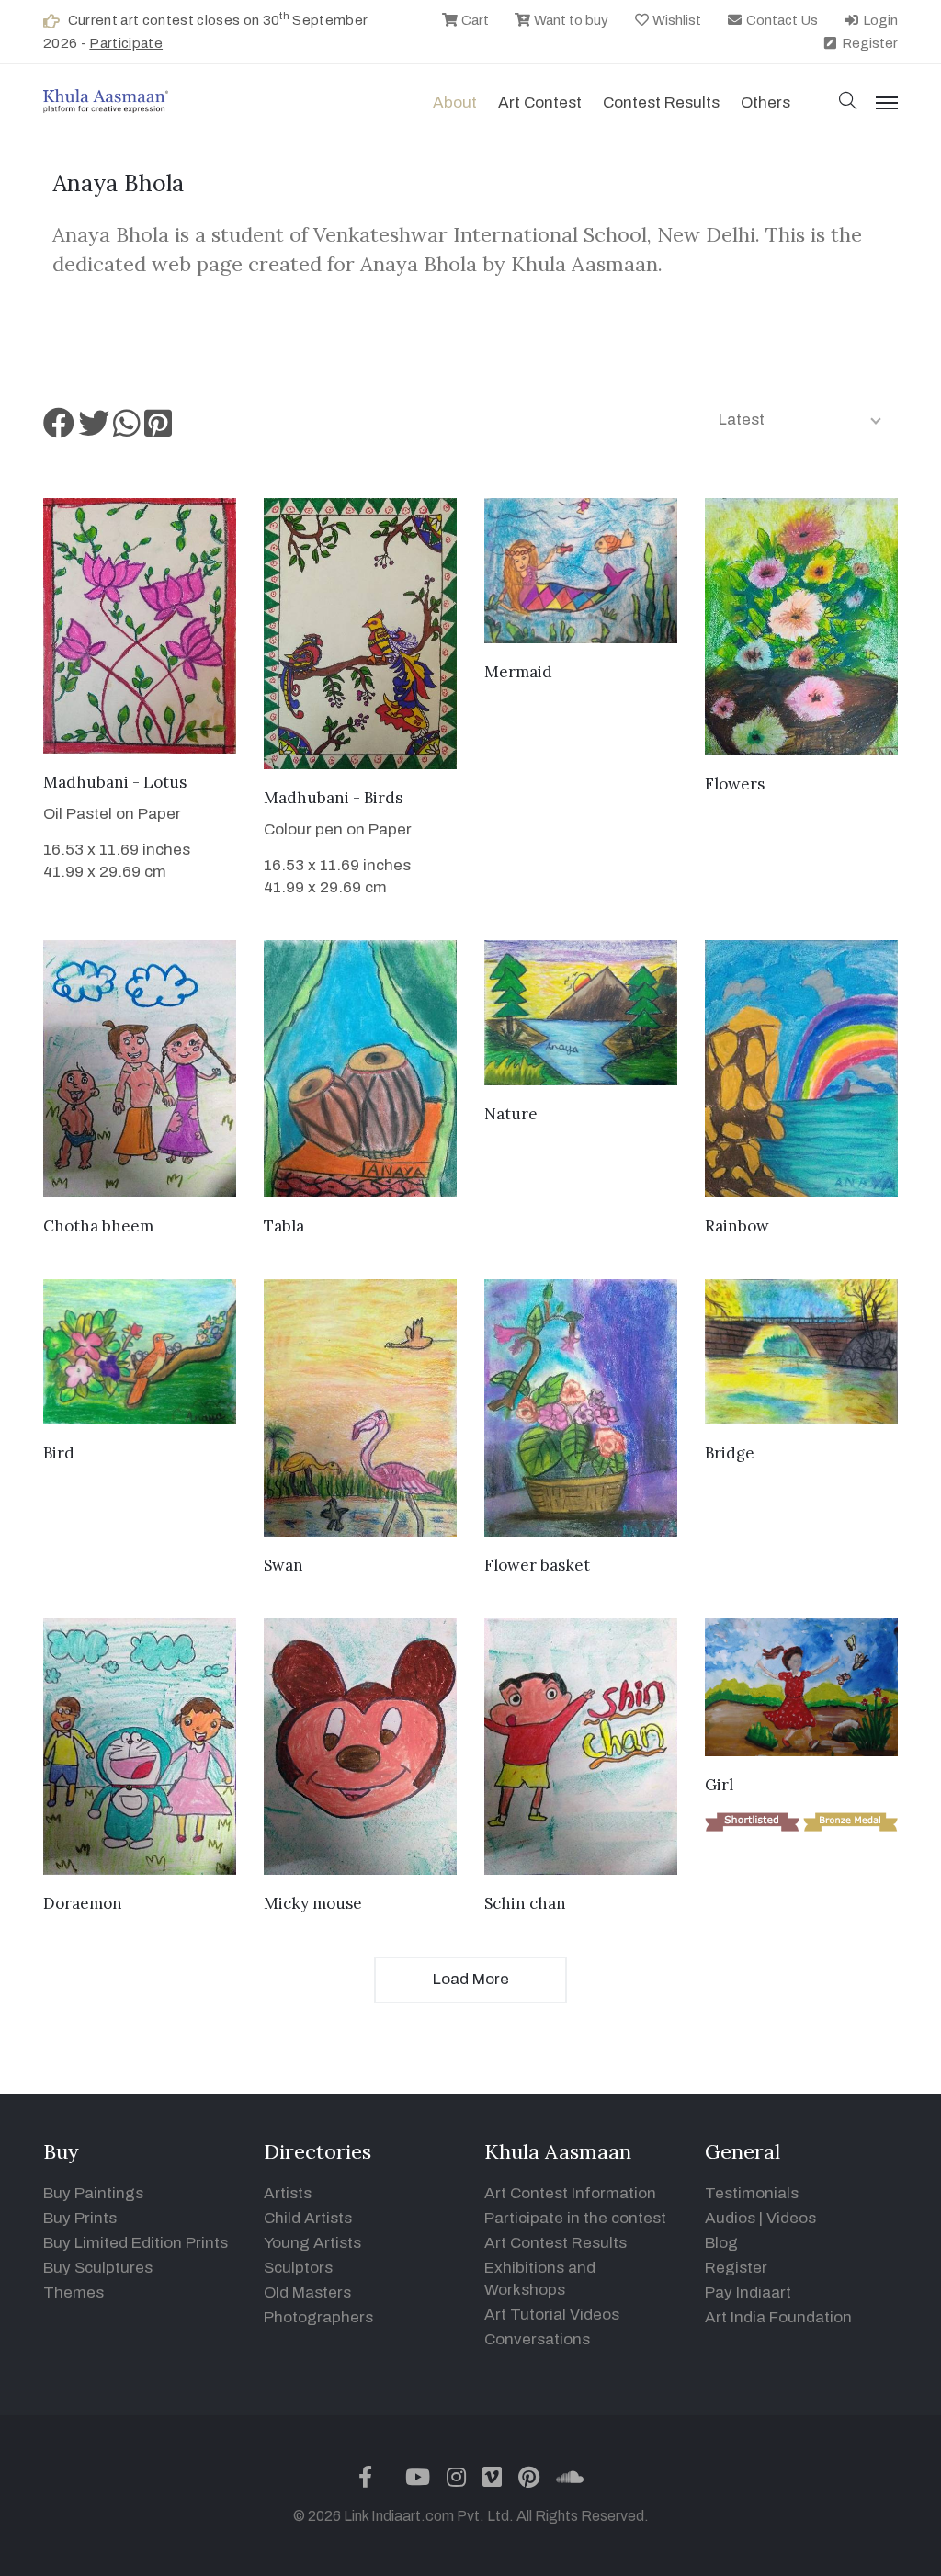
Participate (126, 43)
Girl (719, 1785)
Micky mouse (313, 1903)
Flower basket (537, 1565)
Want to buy (570, 20)
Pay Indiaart (748, 2292)
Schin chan (525, 1903)
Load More (471, 1979)
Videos (791, 2218)
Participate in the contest (575, 2218)
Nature (511, 1114)
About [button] (455, 102)
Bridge (730, 1453)
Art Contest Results (556, 2243)
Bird (59, 1453)
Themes (74, 2292)
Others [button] (765, 102)
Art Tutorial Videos (552, 2315)
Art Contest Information (570, 2193)
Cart (474, 20)
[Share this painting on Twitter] (94, 430)
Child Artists (308, 2218)
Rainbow (737, 1226)
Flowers (735, 784)
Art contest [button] (540, 102)
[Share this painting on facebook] (59, 430)
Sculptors (298, 2268)
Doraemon (83, 1903)
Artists (288, 2193)
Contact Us (781, 20)
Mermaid (518, 672)
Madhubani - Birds (333, 798)
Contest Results (661, 102)
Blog (721, 2243)
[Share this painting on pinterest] (158, 430)
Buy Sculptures (98, 2268)
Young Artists (312, 2243)
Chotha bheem (98, 1226)
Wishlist (675, 20)
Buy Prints (80, 2218)
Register (868, 43)
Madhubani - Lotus (115, 782)
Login (879, 20)
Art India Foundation (778, 2317)
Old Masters (307, 2292)
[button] (848, 102)
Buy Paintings (93, 2193)
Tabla (284, 1226)
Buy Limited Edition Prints (136, 2243)
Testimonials (752, 2193)
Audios (730, 2218)
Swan (283, 1565)
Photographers (318, 2317)
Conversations (537, 2339)
